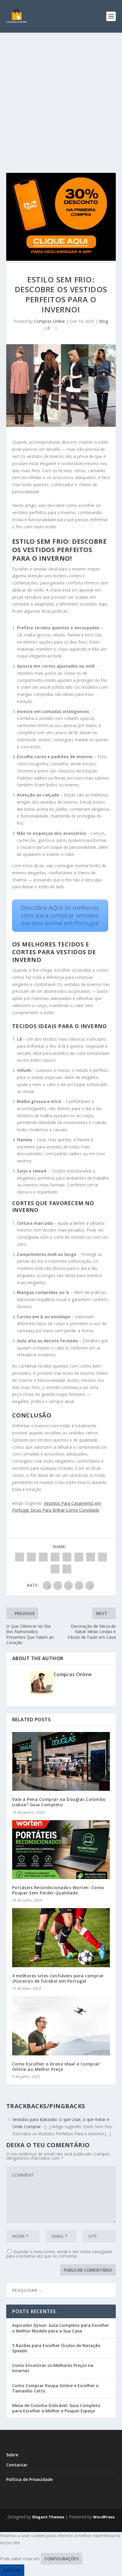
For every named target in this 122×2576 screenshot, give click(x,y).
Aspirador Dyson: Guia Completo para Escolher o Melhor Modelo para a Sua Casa (61, 2328)
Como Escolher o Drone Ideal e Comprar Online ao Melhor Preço (56, 2067)
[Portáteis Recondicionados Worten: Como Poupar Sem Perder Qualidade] (61, 1850)
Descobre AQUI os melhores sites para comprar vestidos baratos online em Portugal (60, 915)
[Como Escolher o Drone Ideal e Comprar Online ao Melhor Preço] (61, 2026)
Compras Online (49, 321)
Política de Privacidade (29, 2479)
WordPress (104, 2517)
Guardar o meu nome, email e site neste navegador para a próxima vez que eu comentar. (59, 2254)
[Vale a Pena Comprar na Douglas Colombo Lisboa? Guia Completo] (61, 1761)
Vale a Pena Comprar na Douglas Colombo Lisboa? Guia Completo (59, 1802)
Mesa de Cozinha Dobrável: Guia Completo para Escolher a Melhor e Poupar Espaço (56, 2408)
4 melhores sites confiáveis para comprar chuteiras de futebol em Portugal (58, 1978)
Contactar (17, 2465)
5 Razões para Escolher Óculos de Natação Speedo (56, 2348)
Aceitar (12, 2570)
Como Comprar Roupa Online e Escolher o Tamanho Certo (55, 2388)
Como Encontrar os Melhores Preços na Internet (53, 2368)
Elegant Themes (48, 2517)
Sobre (12, 2455)
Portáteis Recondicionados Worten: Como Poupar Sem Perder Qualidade (58, 1890)
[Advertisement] (61, 97)
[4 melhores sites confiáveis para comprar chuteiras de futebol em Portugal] (61, 1937)
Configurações (62, 2559)
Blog (104, 321)
